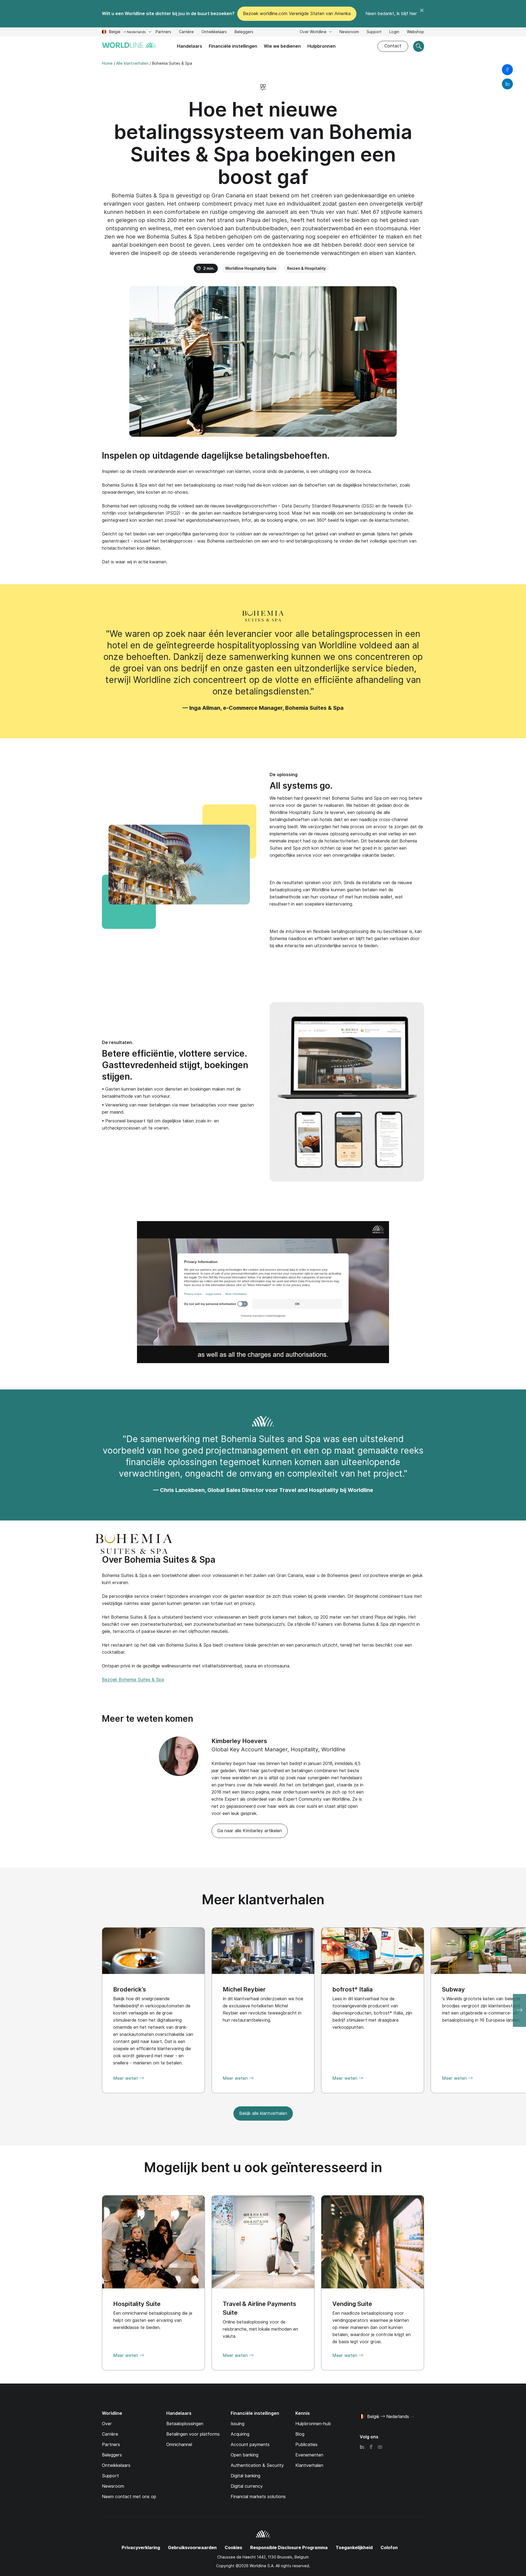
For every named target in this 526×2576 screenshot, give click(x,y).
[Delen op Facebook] (507, 70)
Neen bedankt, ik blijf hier (391, 14)
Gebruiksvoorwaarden (192, 2548)
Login (394, 32)
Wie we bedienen (282, 46)
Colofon (389, 2548)
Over (107, 2424)
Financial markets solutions (258, 2497)
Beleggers (244, 32)
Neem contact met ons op (129, 2497)
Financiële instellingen (233, 46)
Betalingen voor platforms (193, 2434)
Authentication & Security (257, 2465)
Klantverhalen (309, 2465)
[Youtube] (380, 2447)
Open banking (245, 2455)
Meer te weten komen (148, 1719)
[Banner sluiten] (422, 14)
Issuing (238, 2424)
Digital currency (247, 2486)
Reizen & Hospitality (306, 268)
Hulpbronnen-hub (313, 2424)
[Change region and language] (412, 2417)
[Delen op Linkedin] (507, 84)
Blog (300, 2434)
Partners (163, 32)
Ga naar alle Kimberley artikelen (250, 1831)
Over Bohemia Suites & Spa (159, 1560)
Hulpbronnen (321, 46)
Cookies (233, 2548)
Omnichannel (179, 2445)
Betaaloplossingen (185, 2424)
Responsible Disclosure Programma (289, 2548)
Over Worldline (314, 32)
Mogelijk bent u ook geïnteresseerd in (263, 2167)
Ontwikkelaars (214, 32)
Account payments (250, 2445)
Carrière (186, 32)
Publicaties (306, 2445)
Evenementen (309, 2455)
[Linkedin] (362, 2447)
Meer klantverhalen (263, 1900)
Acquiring (240, 2434)
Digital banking (245, 2476)
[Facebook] (371, 2447)
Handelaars (190, 46)
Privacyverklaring (141, 2548)
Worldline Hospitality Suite (251, 268)
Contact (393, 46)
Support (374, 32)
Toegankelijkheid (354, 2548)
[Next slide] (519, 2010)
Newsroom (349, 32)
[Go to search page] (419, 46)
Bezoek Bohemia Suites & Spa (133, 1680)
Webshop (415, 32)
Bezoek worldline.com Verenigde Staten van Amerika (297, 14)
